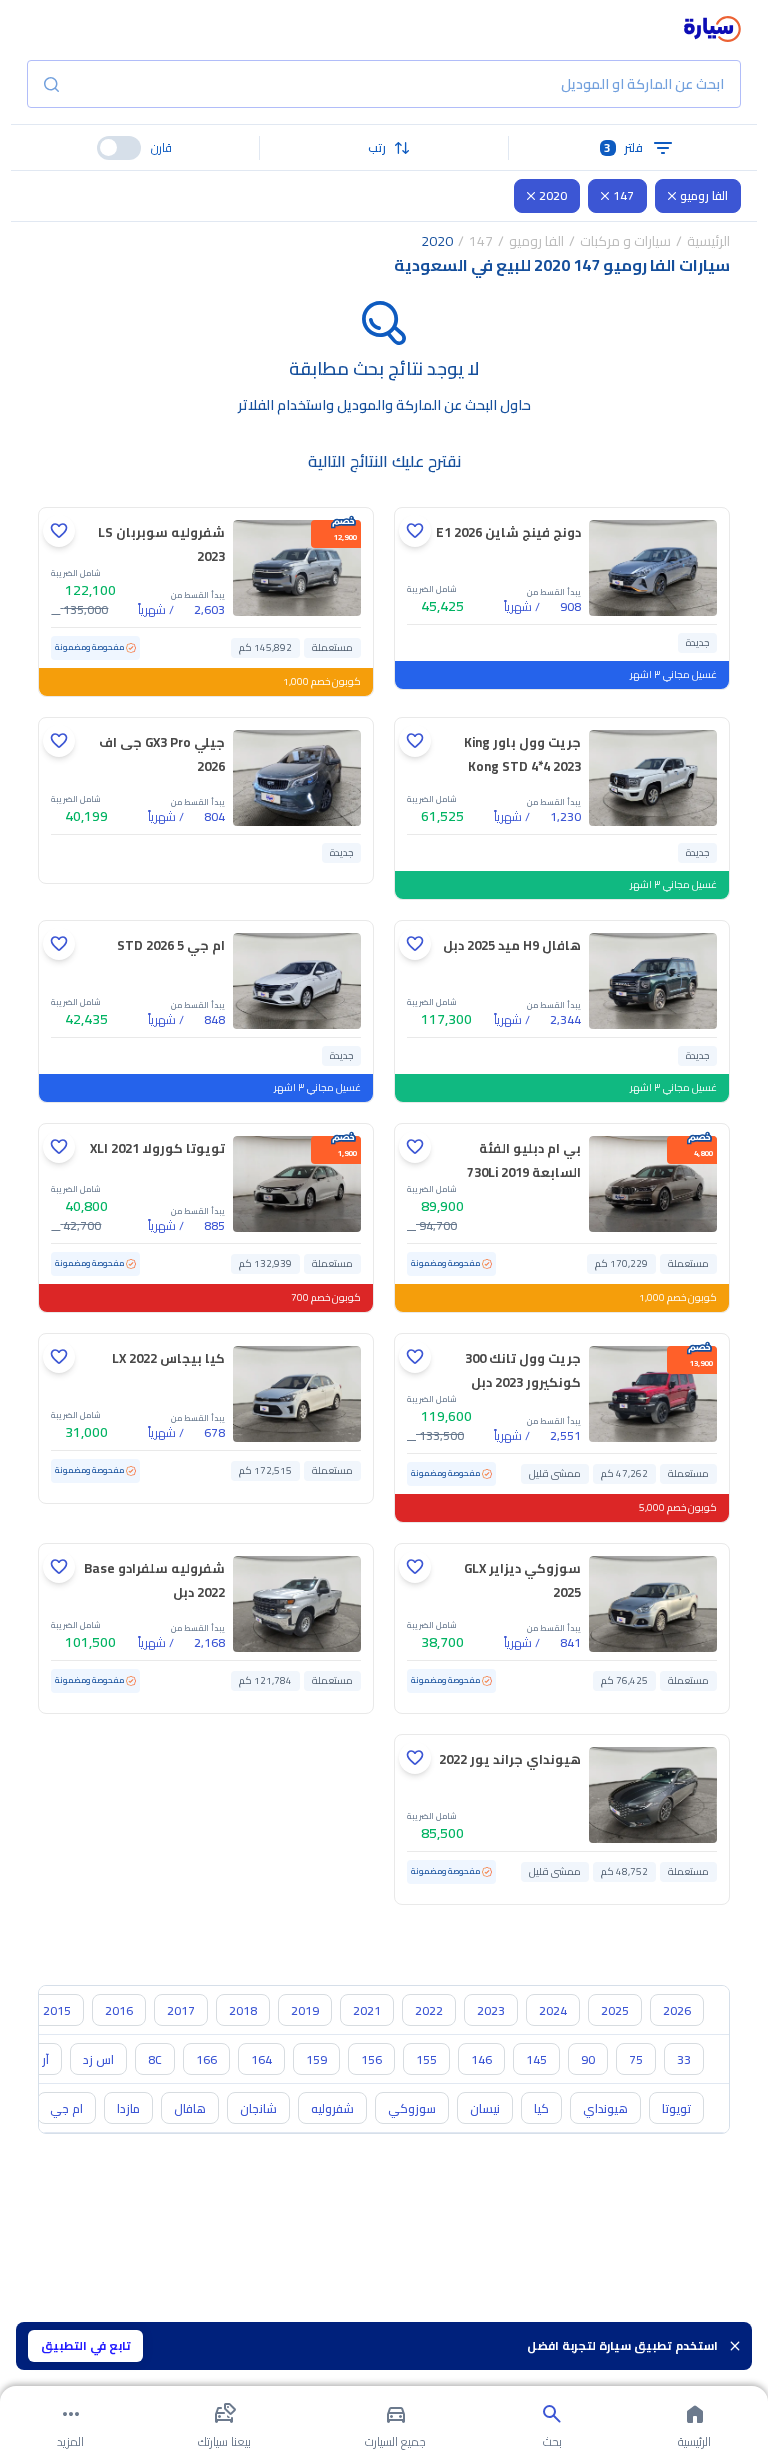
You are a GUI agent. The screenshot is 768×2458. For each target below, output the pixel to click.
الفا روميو (704, 195)
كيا (541, 2108)
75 (636, 2059)
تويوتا (676, 2108)
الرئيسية (708, 241)
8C (155, 2059)
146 (481, 2059)
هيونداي (605, 2108)
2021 (367, 2010)
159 (316, 2059)
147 (623, 195)
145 (536, 2059)
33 (684, 2059)
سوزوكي (412, 2108)
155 (426, 2059)
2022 (429, 2010)
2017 (181, 2010)
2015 (57, 2010)
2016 (119, 2010)
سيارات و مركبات (625, 241)
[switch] (119, 148)
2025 (615, 2010)
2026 (677, 2010)
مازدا (128, 2108)
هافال (190, 2108)
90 (588, 2059)
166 (206, 2059)
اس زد (98, 2059)
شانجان (258, 2108)
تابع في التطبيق (86, 2345)
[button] (384, 148)
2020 (553, 195)
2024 (553, 2010)
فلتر (623, 147)
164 (261, 2059)
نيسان (485, 2108)
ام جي (66, 2108)
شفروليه (332, 2108)
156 (371, 2059)
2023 (491, 2010)
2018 (243, 2010)
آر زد (39, 2059)
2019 (305, 2010)
